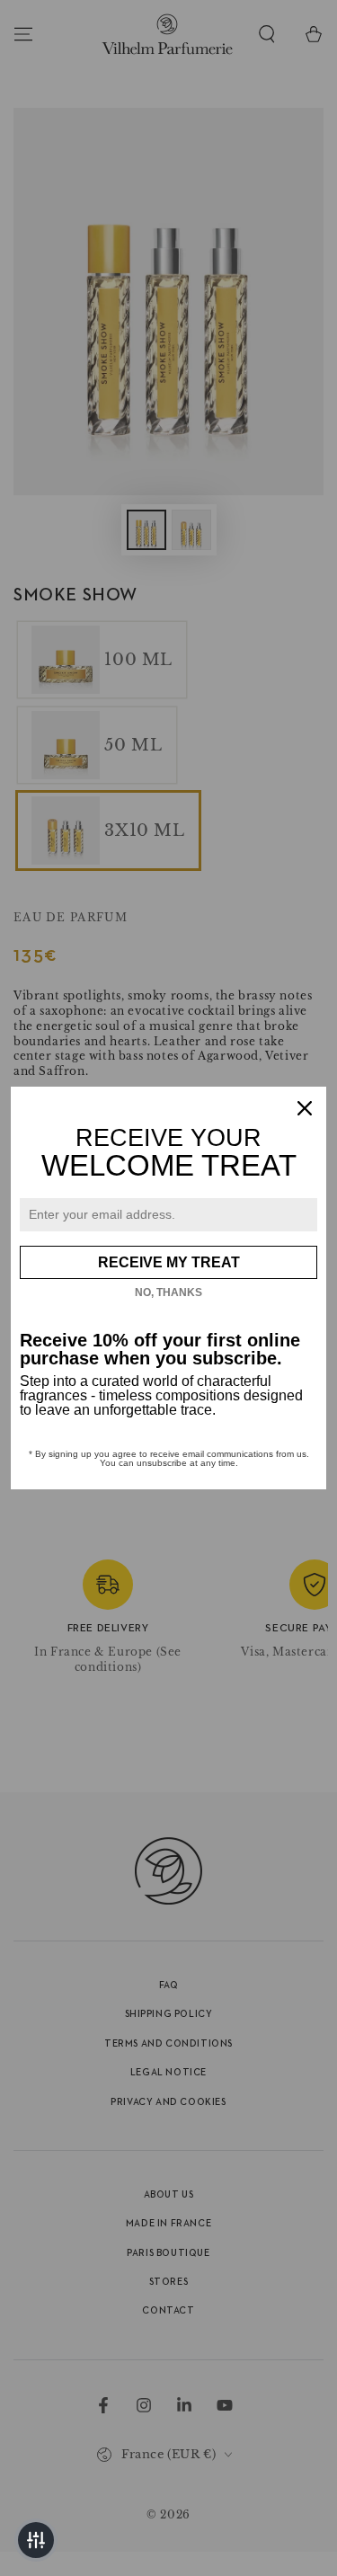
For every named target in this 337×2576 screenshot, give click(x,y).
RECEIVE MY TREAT (169, 1262)
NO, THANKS (168, 1292)
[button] (36, 2540)
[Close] (305, 1108)
